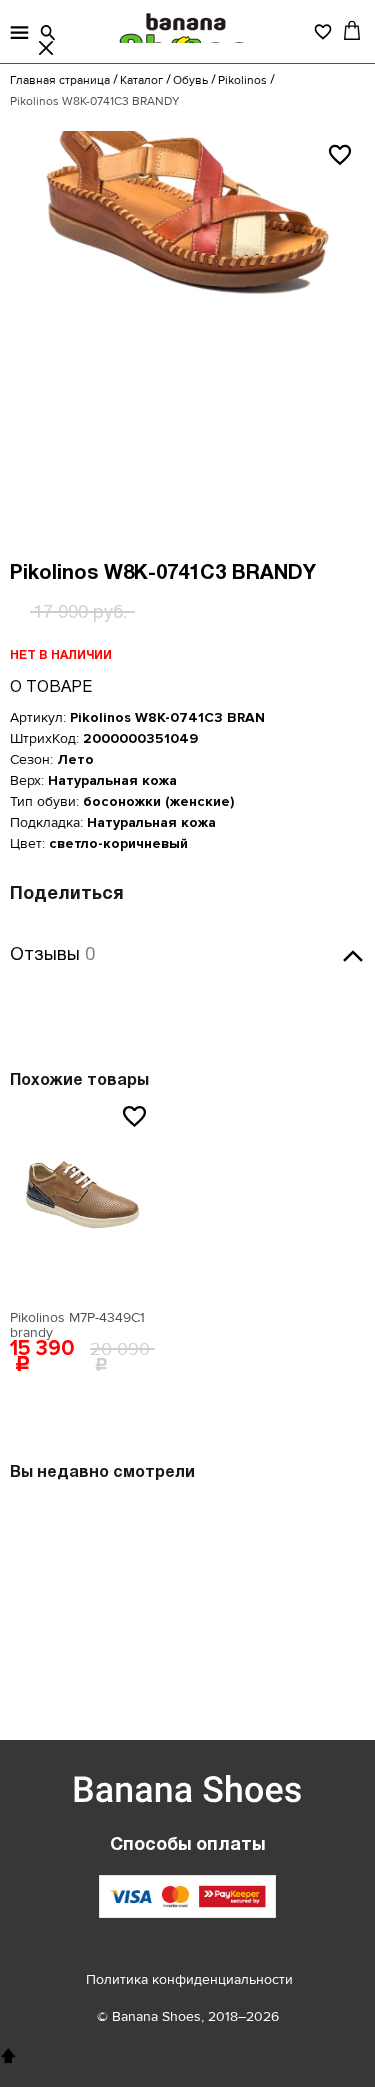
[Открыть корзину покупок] (352, 30)
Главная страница (60, 80)
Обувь (190, 80)
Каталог (141, 80)
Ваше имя (86, 933)
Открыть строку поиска (48, 33)
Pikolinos (242, 80)
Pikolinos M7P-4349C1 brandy (77, 1325)
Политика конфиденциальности (189, 1979)
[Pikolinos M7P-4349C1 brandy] (82, 1200)
